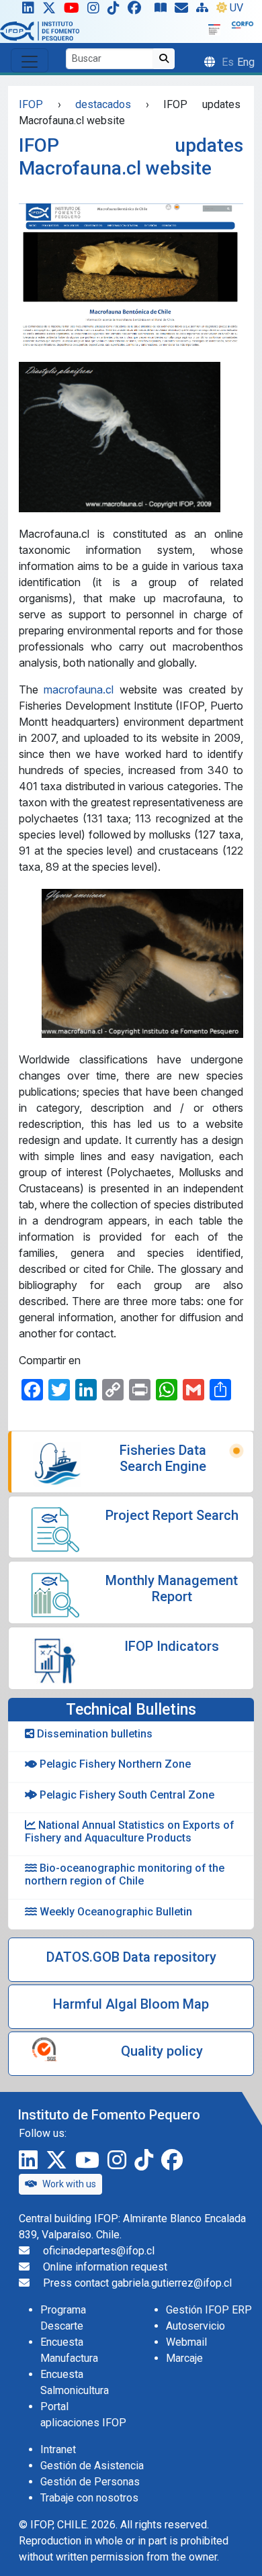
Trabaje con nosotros (89, 2498)
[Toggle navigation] (30, 60)
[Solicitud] (184, 11)
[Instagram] (96, 11)
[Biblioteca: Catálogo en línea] (163, 11)
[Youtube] (74, 11)
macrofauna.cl (79, 689)
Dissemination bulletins (93, 1734)
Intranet (58, 2449)
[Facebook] (140, 11)
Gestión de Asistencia (92, 2466)
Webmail (186, 2342)
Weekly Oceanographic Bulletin (115, 1912)
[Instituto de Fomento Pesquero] (40, 31)
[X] (52, 11)
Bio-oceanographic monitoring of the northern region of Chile (125, 1874)
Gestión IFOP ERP (209, 2310)
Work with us (69, 2184)
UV (236, 8)
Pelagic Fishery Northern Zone (114, 1764)
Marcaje (184, 2358)
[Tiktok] (116, 11)
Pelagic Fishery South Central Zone (126, 1795)
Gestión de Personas (90, 2482)
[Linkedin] (26, 11)
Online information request (105, 2267)
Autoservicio (195, 2326)
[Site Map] (205, 11)
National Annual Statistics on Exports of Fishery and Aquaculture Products (130, 1831)
